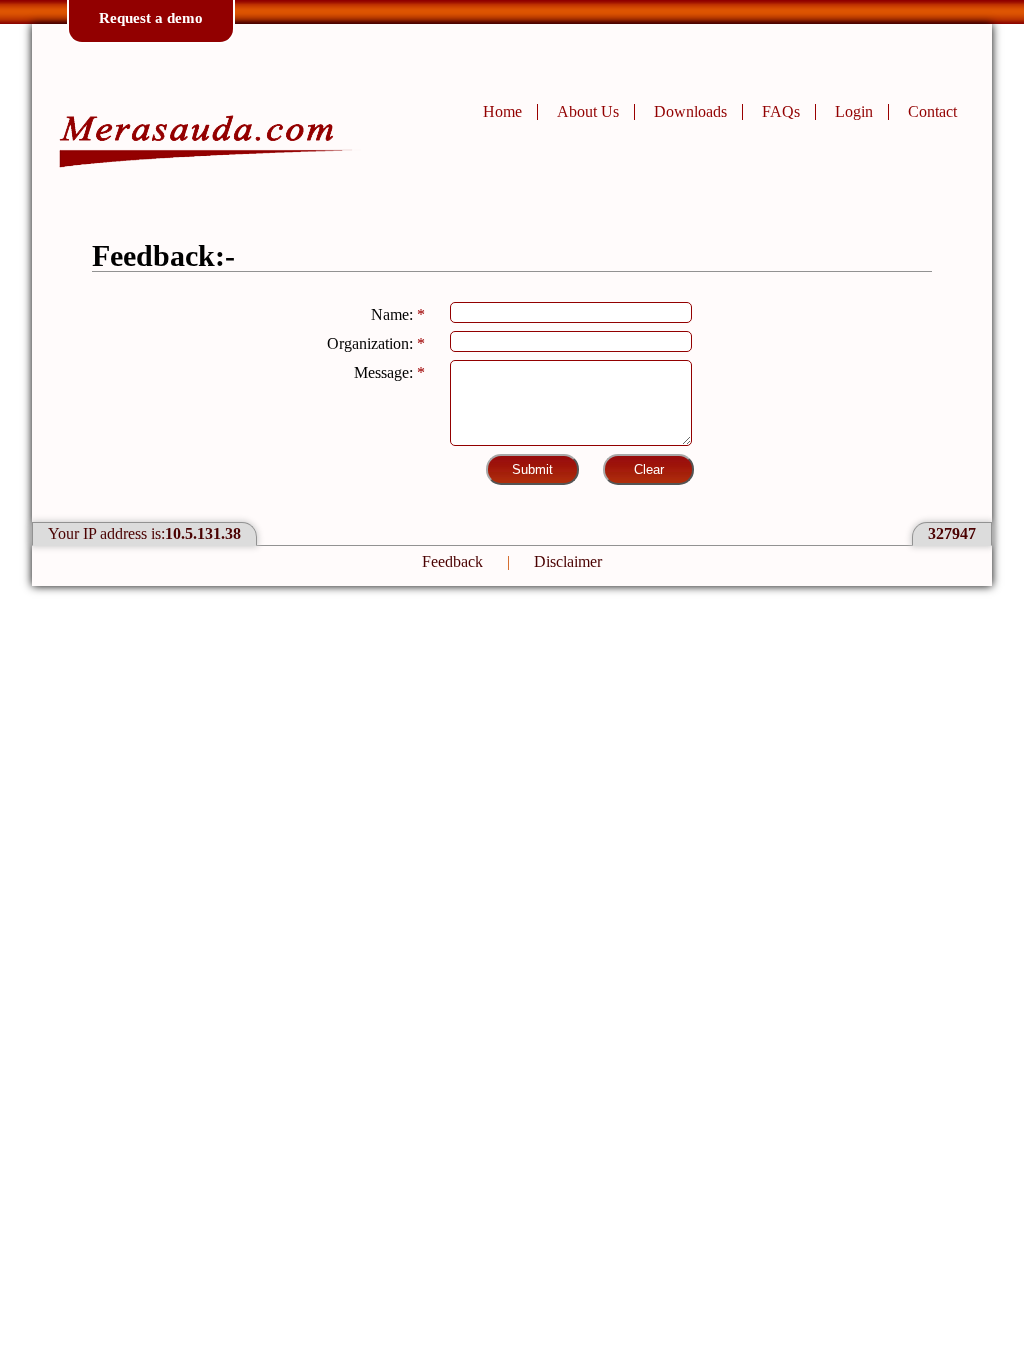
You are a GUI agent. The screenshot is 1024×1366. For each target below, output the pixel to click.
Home (502, 111)
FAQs (781, 111)
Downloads (690, 111)
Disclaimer (568, 561)
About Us (588, 111)
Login (854, 111)
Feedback (452, 561)
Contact (932, 111)
